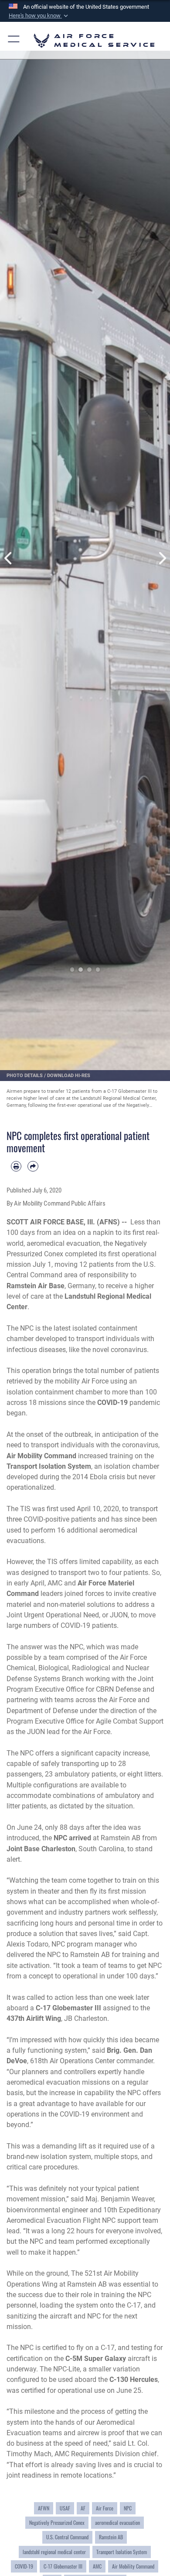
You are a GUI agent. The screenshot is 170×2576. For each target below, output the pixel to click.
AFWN (44, 2508)
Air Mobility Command (133, 2566)
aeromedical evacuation (117, 2523)
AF (83, 2508)
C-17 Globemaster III (63, 2566)
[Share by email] (33, 1166)
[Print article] (16, 1166)
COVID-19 (24, 2566)
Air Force (105, 2508)
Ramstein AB (111, 2537)
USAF (65, 2508)
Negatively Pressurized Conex (57, 2523)
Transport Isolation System (122, 2552)
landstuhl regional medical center (54, 2552)
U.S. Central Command (67, 2537)
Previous (8, 558)
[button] (39, 16)
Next (161, 558)
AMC (97, 2566)
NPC (128, 2508)
